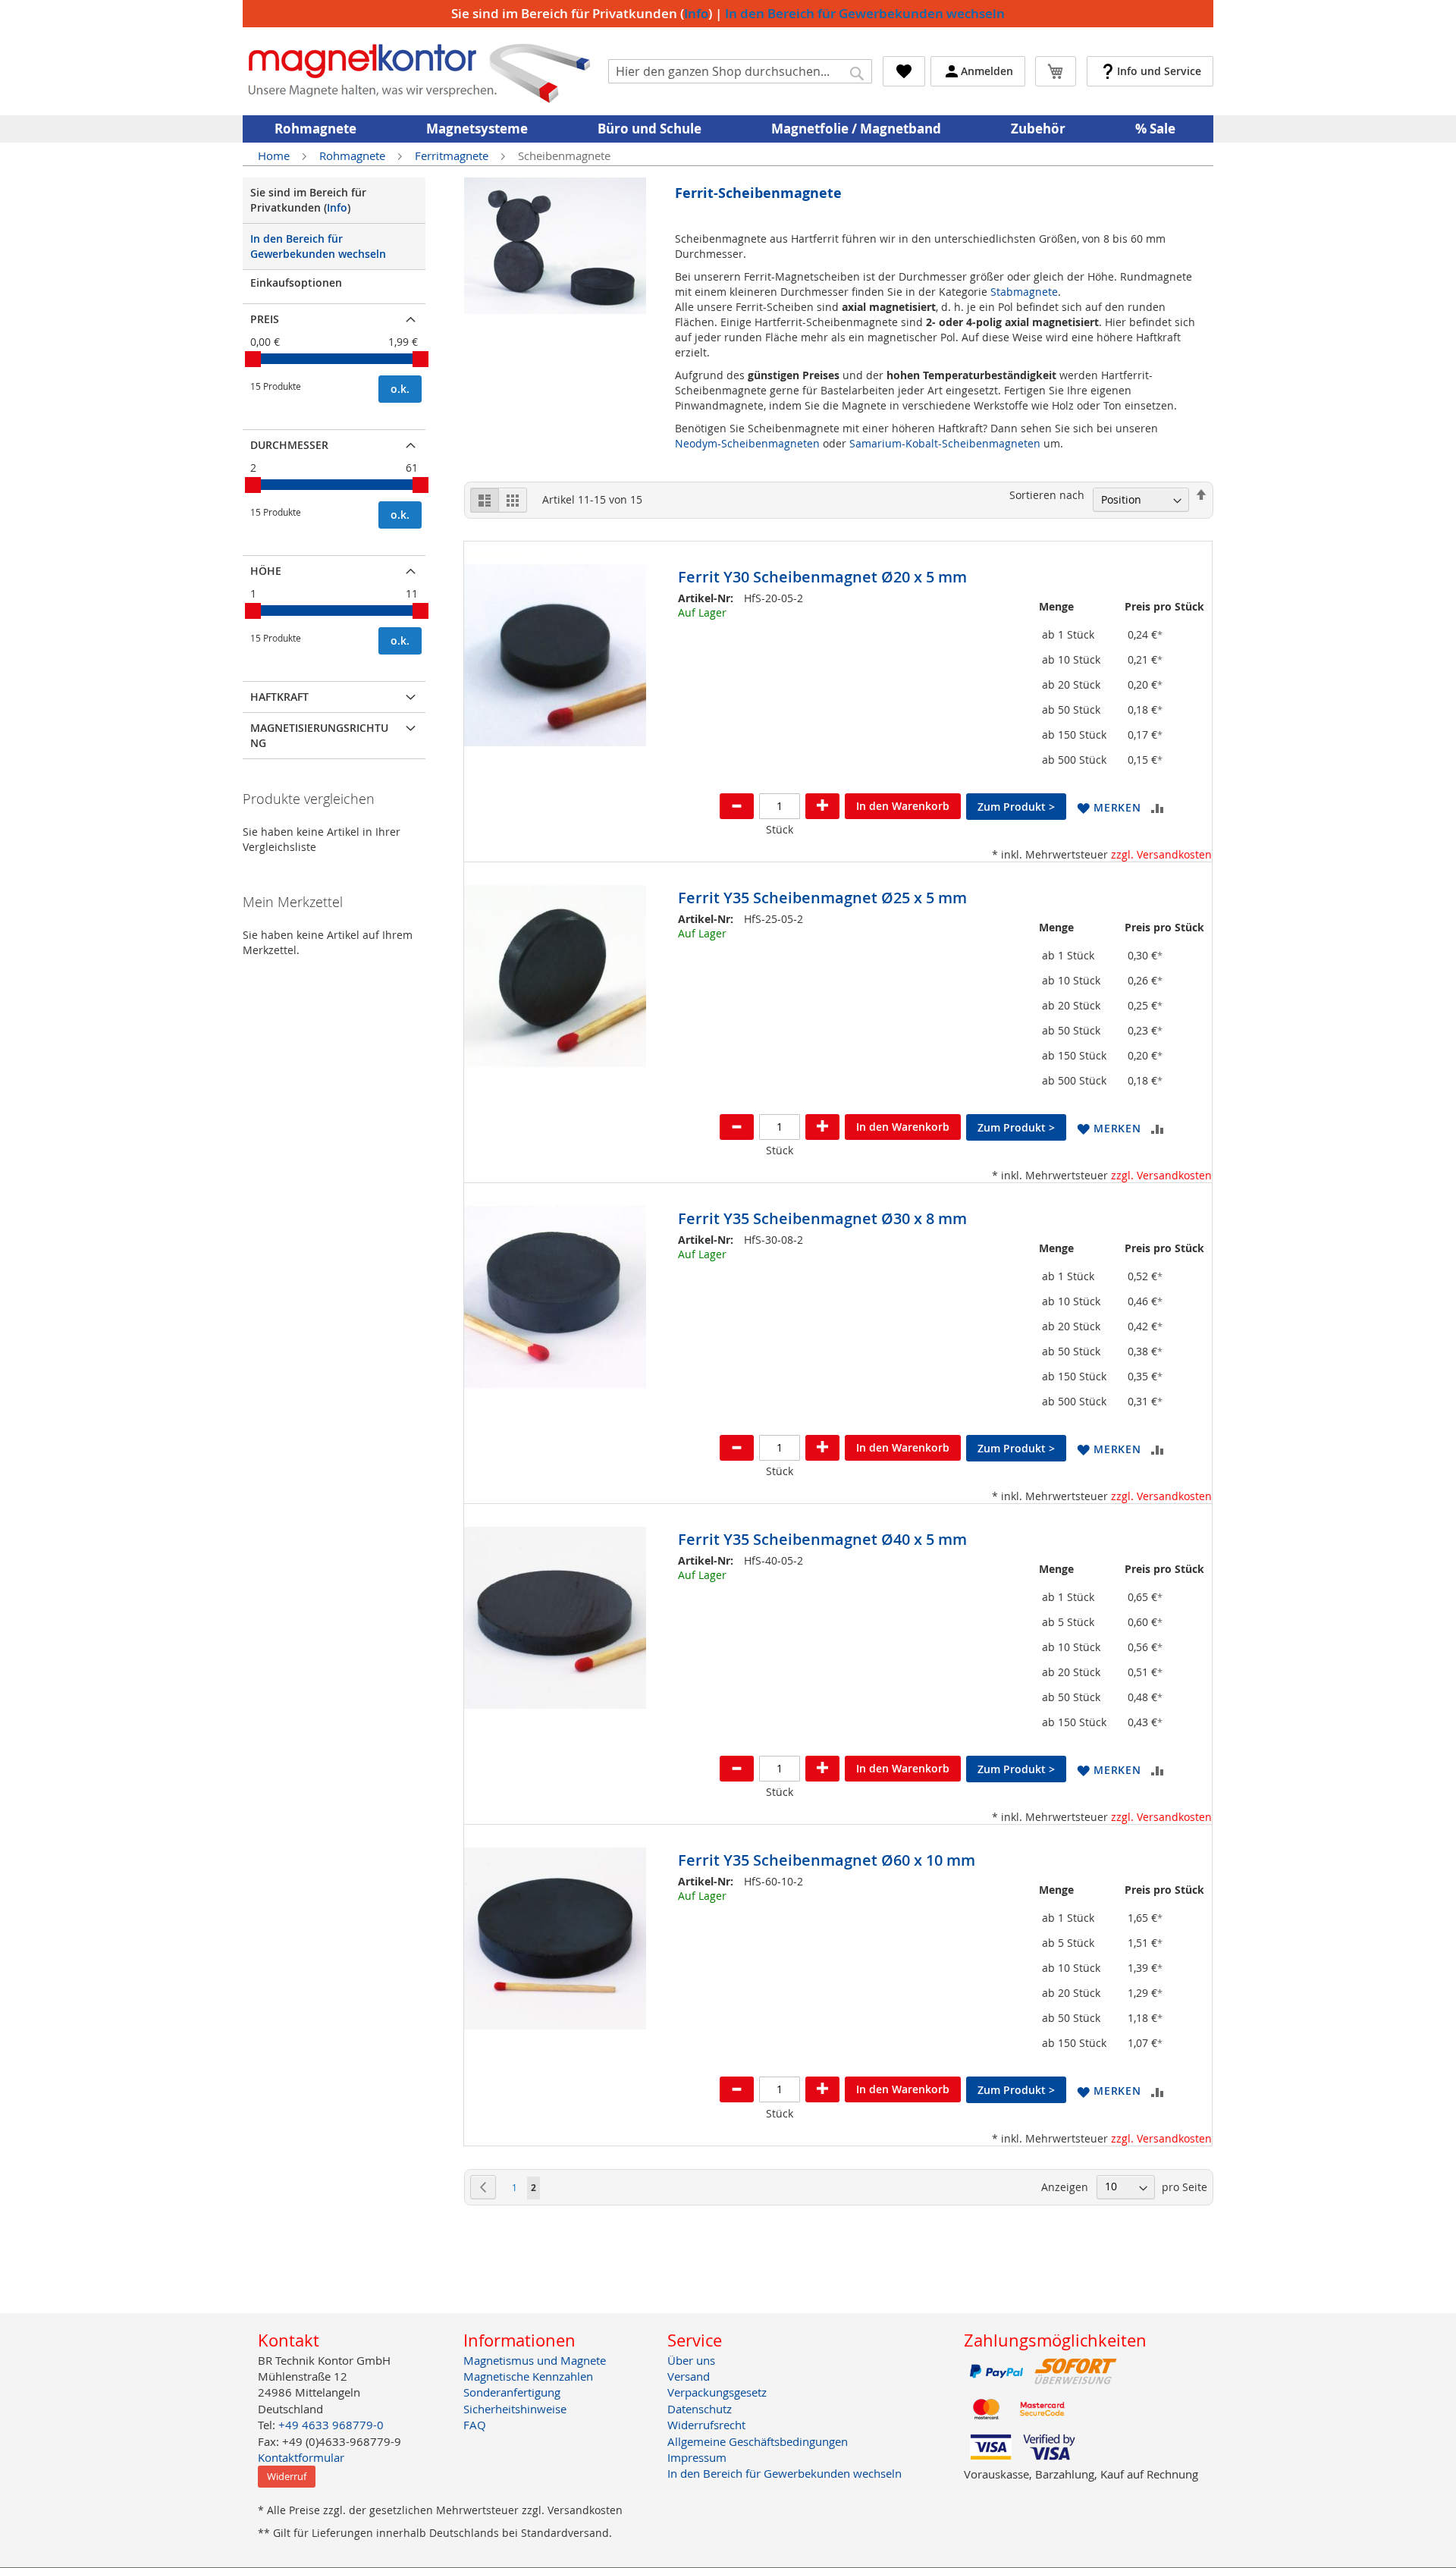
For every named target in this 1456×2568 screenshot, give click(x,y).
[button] (1109, 807)
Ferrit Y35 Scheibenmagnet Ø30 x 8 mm (822, 1218)
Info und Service (1159, 71)
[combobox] (740, 71)
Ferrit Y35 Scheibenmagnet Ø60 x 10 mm (827, 1860)
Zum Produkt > (1016, 807)
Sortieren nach (1047, 495)
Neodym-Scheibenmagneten (747, 443)
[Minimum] (253, 359)
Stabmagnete (1024, 292)
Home (275, 155)
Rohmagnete (354, 155)
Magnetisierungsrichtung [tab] (319, 735)
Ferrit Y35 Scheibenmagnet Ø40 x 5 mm (822, 1539)
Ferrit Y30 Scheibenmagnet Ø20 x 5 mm (822, 577)
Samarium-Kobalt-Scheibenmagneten (945, 443)
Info (696, 13)
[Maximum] (420, 359)
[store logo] (420, 71)
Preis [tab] (265, 319)
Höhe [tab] (266, 571)
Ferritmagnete (453, 155)
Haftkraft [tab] (279, 697)
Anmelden (987, 71)
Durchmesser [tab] (289, 445)
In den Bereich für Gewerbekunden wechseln (865, 13)
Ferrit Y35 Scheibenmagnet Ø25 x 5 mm (822, 898)
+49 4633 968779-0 (331, 2425)
